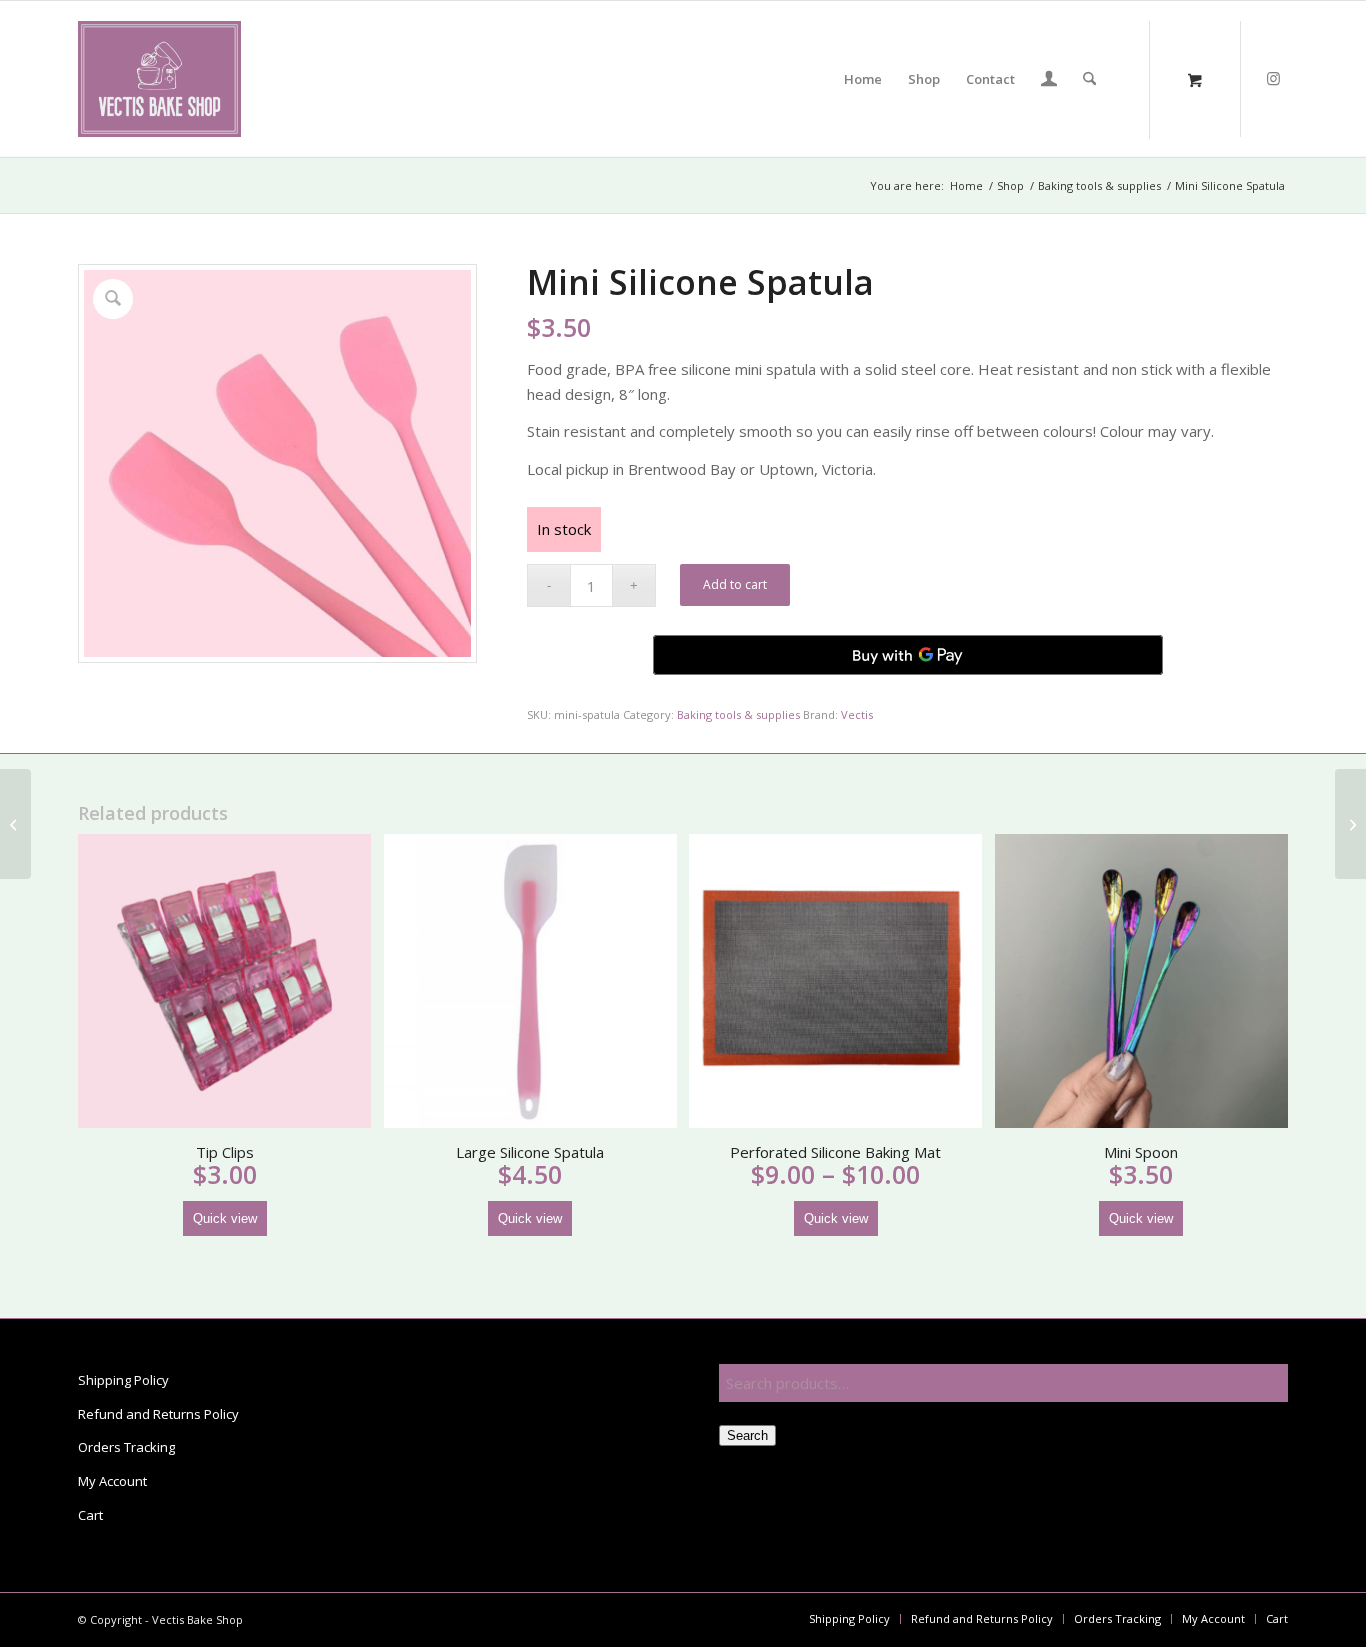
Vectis (857, 714)
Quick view (225, 1218)
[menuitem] (863, 79)
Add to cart (735, 584)
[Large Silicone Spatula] (1350, 824)
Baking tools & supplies (738, 714)
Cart (90, 1515)
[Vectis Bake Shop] (159, 79)
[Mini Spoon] (15, 824)
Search (747, 1435)
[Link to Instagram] (1273, 78)
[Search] (1089, 79)
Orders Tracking (126, 1447)
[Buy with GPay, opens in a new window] (908, 655)
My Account (112, 1481)
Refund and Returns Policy (158, 1414)
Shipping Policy (123, 1380)
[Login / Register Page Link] (1049, 81)
